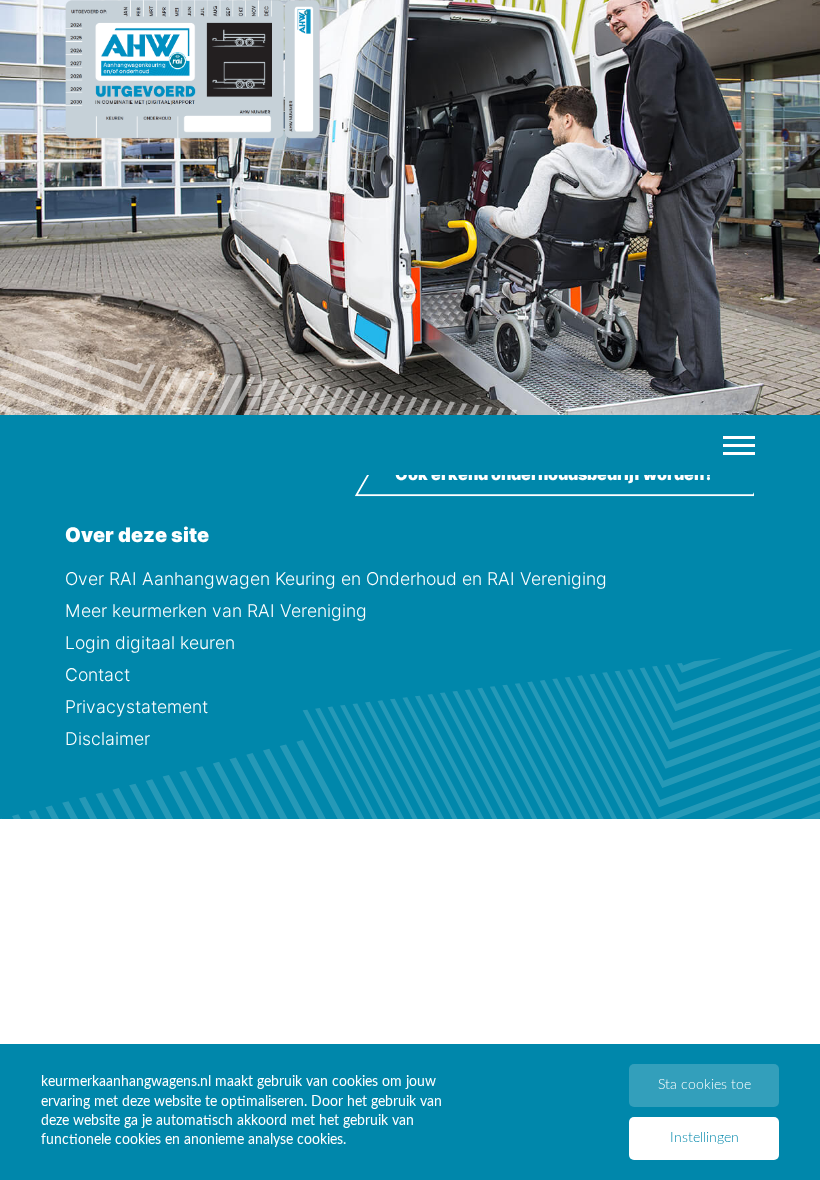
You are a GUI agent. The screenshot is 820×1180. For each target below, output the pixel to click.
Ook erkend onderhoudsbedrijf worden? (554, 474)
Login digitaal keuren (150, 642)
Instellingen (704, 1138)
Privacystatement (136, 706)
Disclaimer (107, 738)
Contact (97, 674)
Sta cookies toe (704, 1085)
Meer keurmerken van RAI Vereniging (216, 610)
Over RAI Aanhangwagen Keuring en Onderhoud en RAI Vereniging (336, 578)
